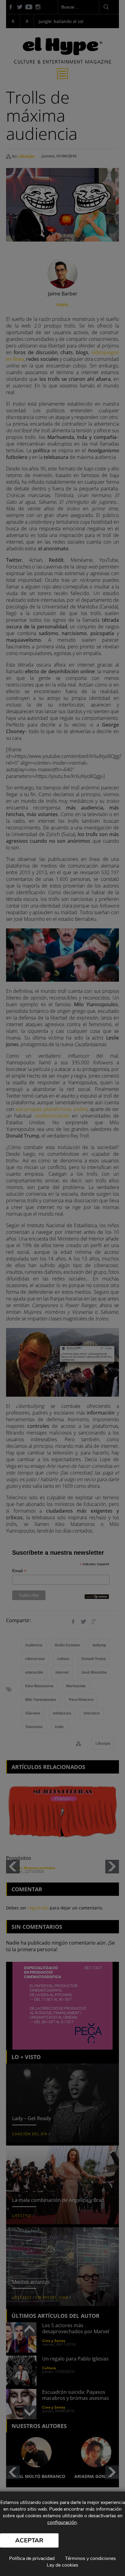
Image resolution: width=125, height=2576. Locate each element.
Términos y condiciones (90, 2558)
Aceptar (29, 2540)
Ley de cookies (62, 2565)
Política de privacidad (32, 2558)
